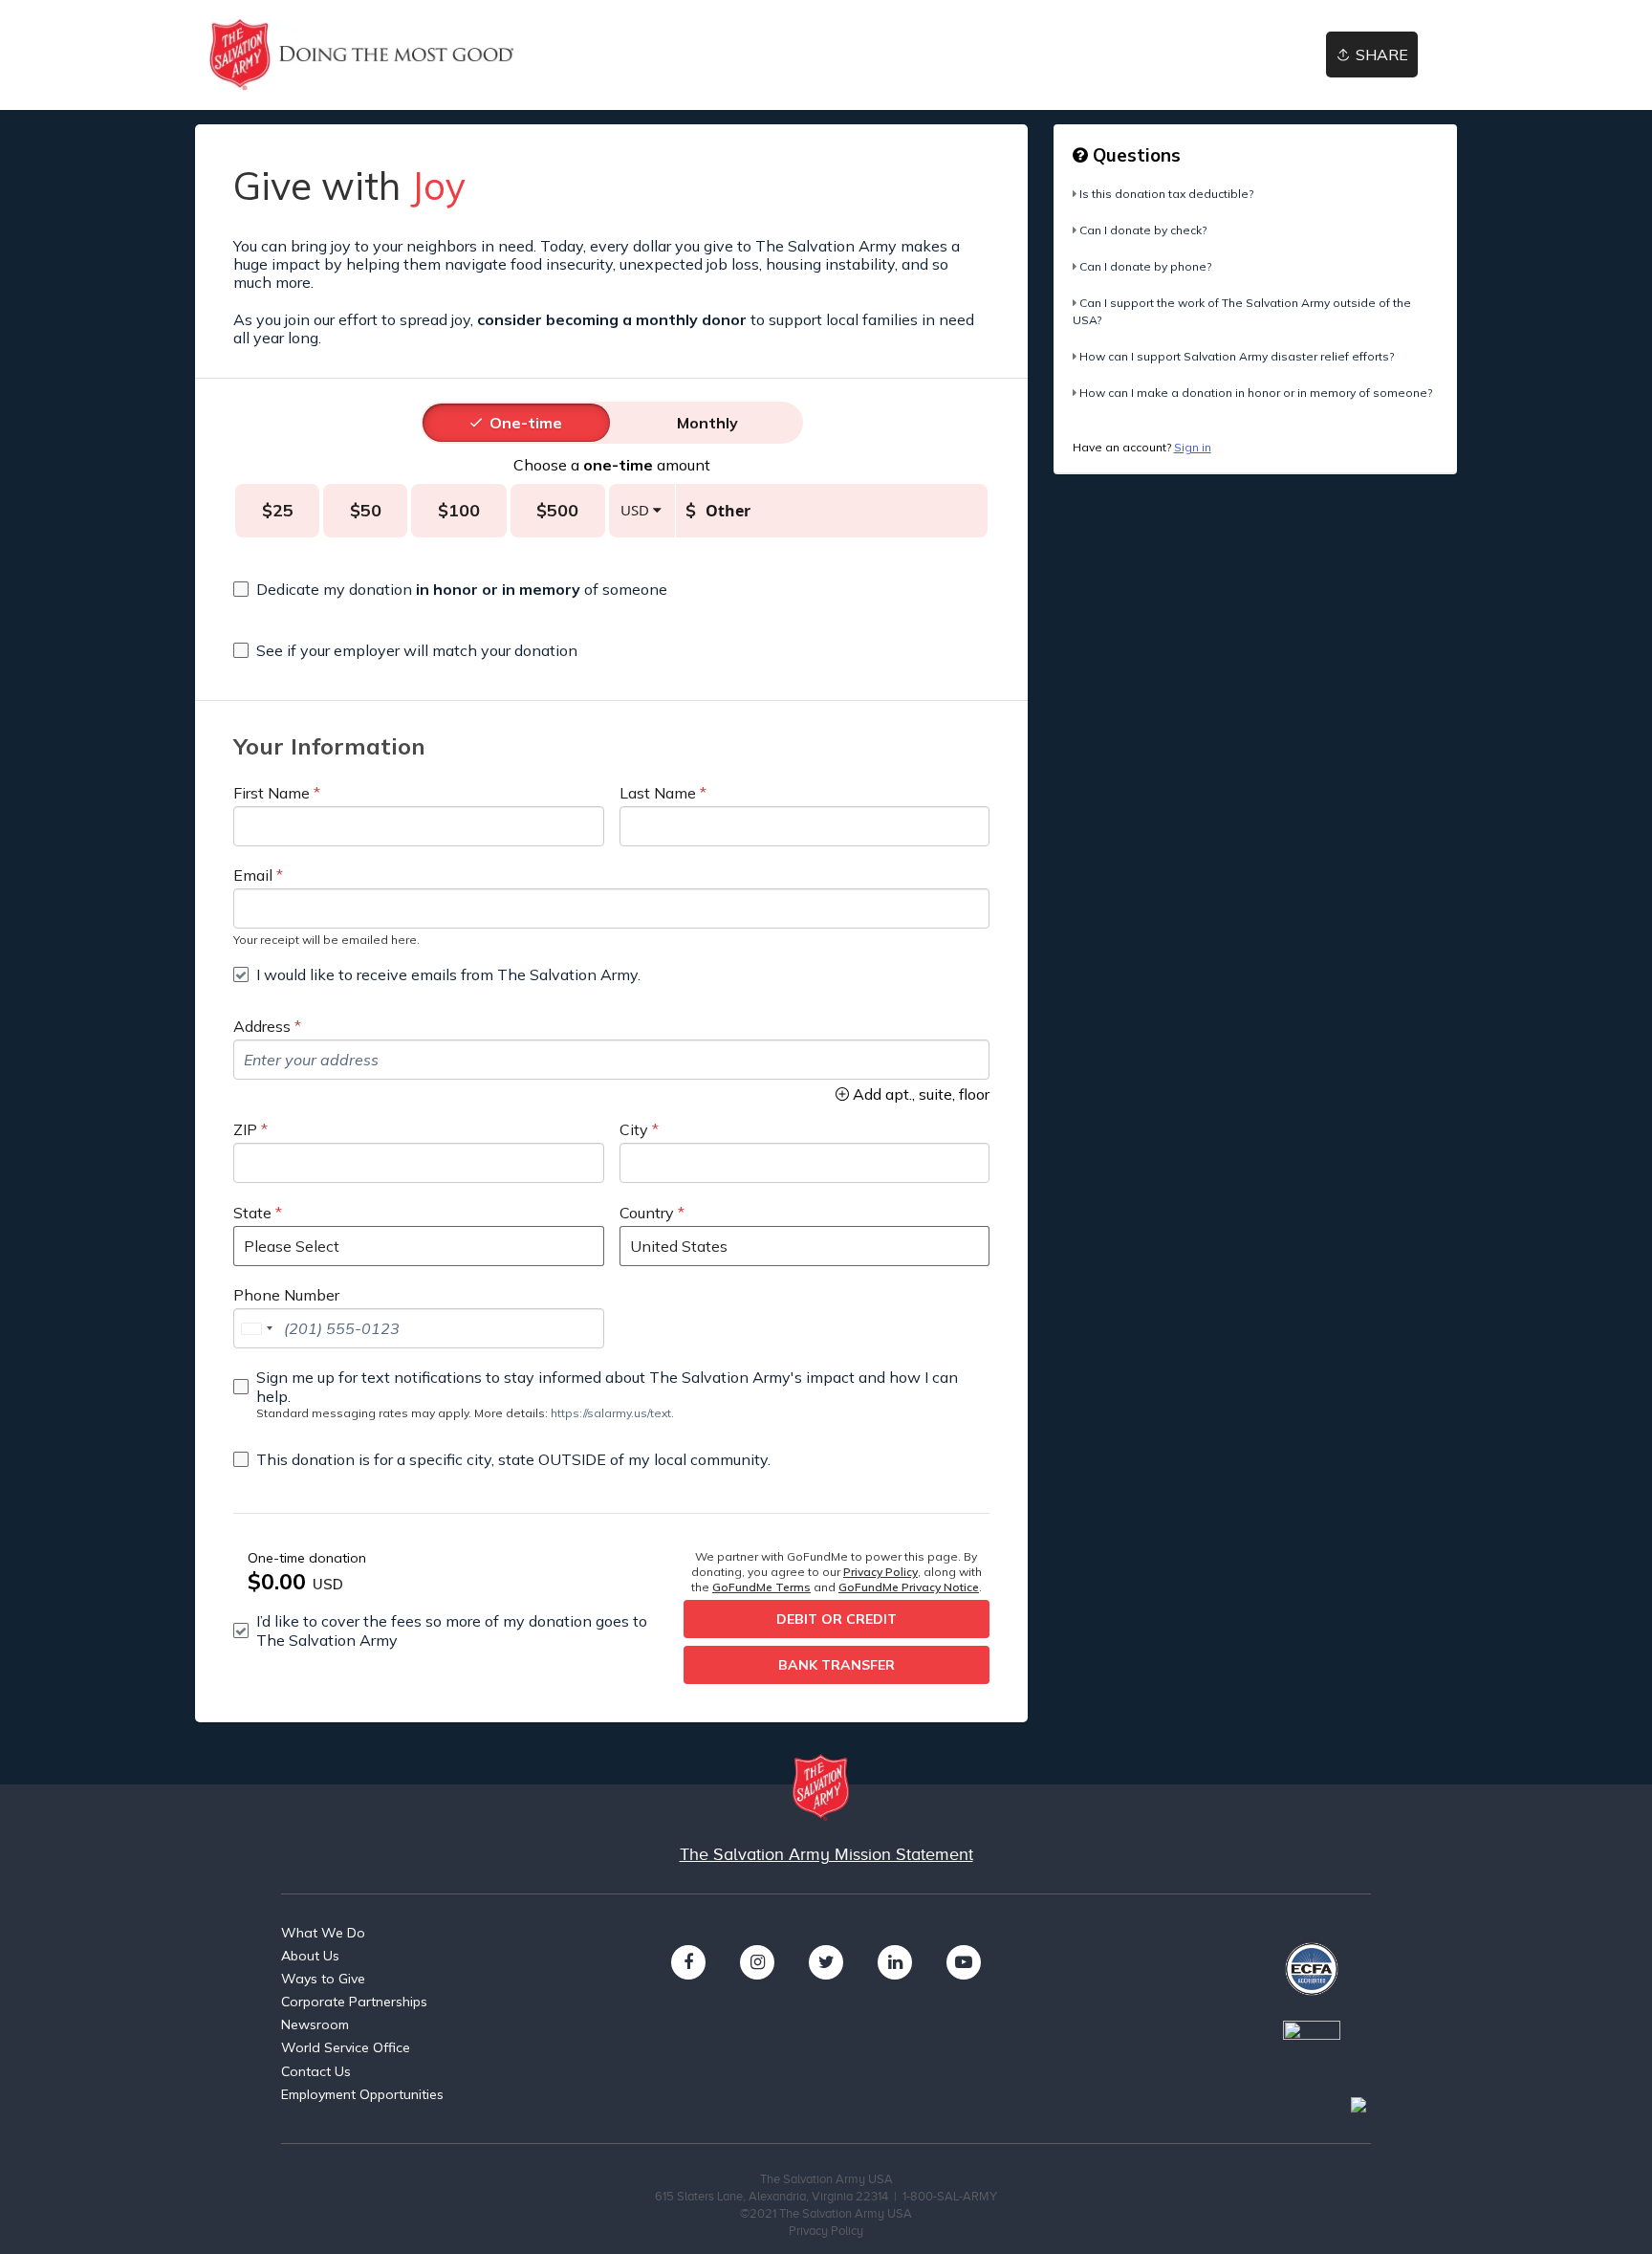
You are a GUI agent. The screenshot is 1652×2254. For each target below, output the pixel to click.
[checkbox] (611, 589)
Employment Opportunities (362, 2094)
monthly (707, 423)
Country (647, 1213)
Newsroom (315, 2024)
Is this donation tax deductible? (1166, 194)
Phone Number (286, 1295)
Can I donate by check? (1143, 230)
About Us (310, 1956)
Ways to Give (323, 1979)
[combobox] (256, 1328)
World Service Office (346, 2047)
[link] (362, 55)
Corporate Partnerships (354, 2002)
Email (253, 875)
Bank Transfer (837, 1665)
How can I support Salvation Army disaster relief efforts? (1237, 356)
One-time (526, 423)
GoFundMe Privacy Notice (909, 1587)
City (634, 1129)
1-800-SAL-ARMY (950, 2196)
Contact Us (316, 2071)
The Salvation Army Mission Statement (826, 1854)
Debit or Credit (837, 1619)
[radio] (526, 423)
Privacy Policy (880, 1572)
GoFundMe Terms (761, 1587)
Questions (1134, 155)
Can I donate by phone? (1145, 266)
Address (262, 1026)
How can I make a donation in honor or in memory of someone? (1256, 393)
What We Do (323, 1933)
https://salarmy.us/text (611, 1413)
